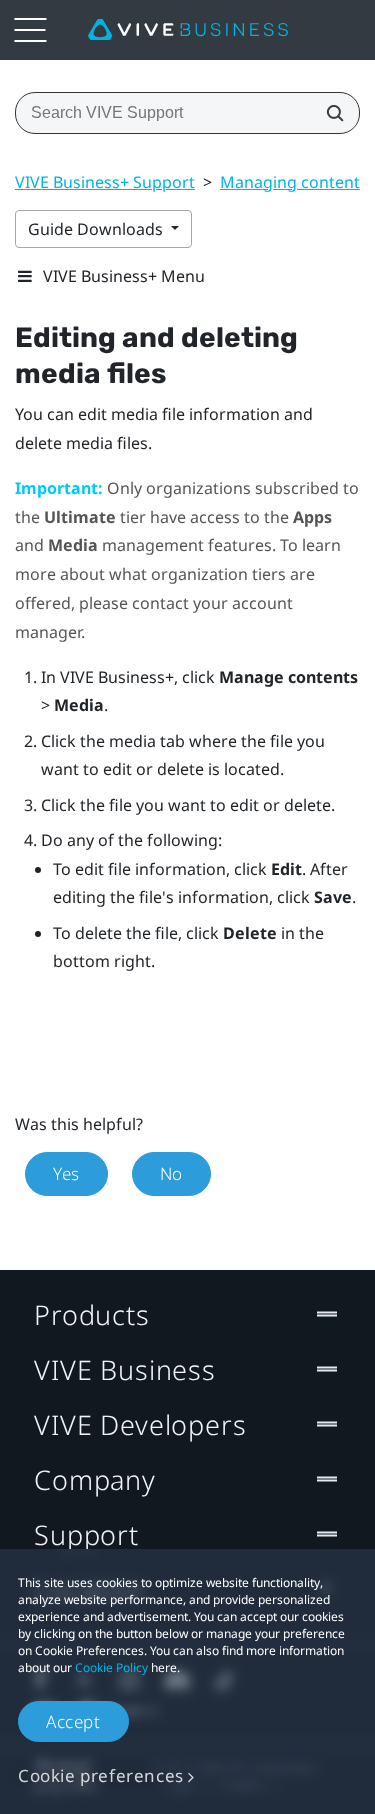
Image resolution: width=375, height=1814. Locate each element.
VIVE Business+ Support (105, 182)
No (171, 1173)
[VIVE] (188, 30)
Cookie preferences (101, 1775)
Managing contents (294, 182)
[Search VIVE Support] (329, 113)
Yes (66, 1173)
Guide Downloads (97, 229)
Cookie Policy (111, 1667)
